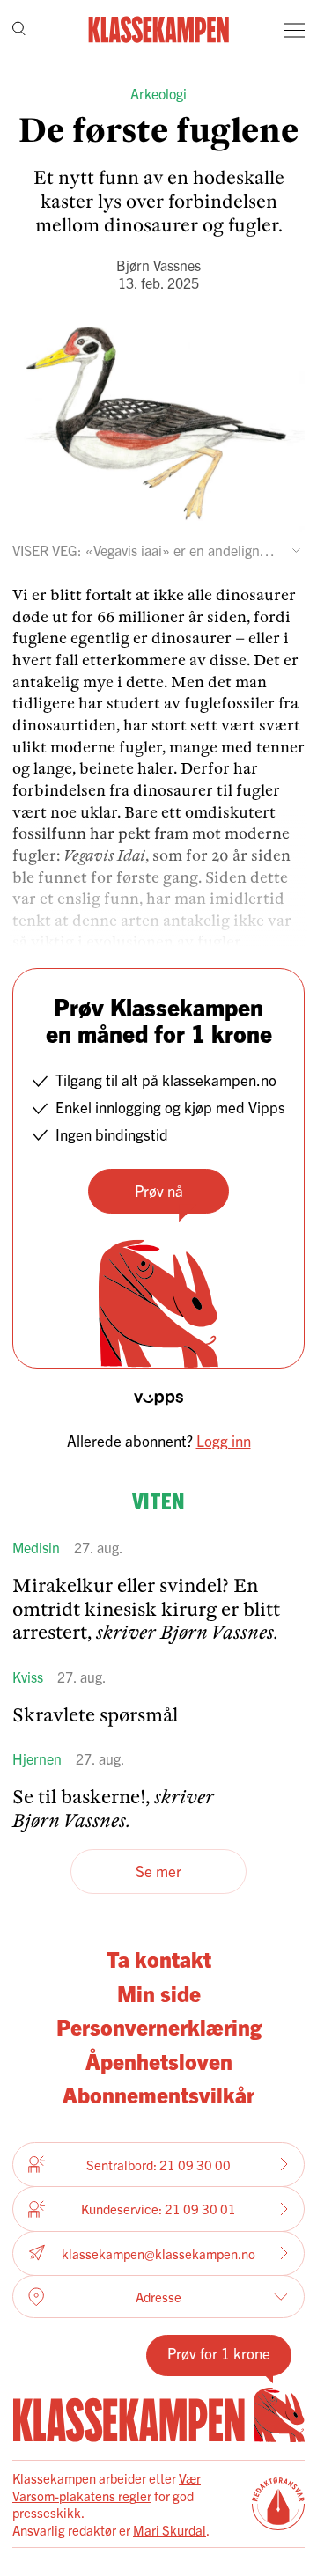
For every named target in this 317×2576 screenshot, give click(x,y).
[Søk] (19, 30)
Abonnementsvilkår (158, 2094)
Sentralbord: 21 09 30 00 (158, 2165)
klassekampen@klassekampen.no (158, 2253)
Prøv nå (159, 1190)
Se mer (158, 1871)
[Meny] (294, 30)
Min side (159, 1993)
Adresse (158, 2297)
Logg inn (224, 1440)
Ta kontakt (159, 1958)
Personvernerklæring (159, 2026)
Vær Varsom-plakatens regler (107, 2487)
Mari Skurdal (170, 2530)
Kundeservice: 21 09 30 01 (158, 2209)
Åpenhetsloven (159, 2060)
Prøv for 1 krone (219, 2353)
